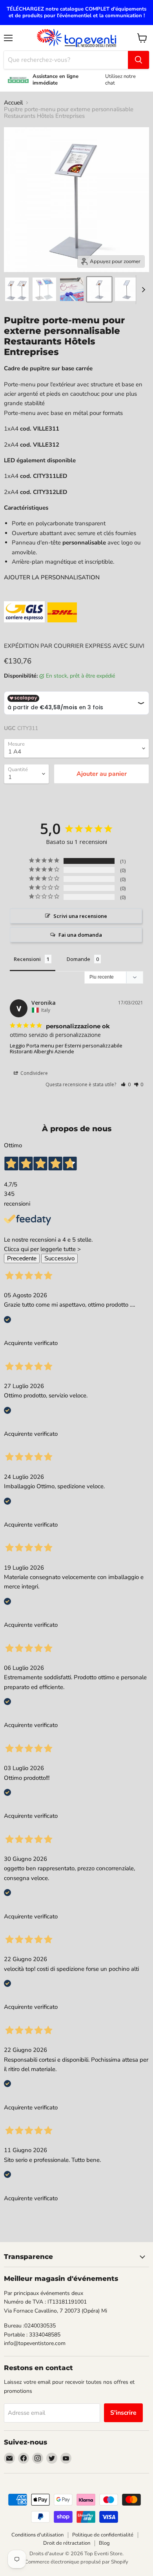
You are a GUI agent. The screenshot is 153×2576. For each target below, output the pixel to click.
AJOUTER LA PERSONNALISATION (52, 577)
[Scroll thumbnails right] (142, 290)
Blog (104, 2543)
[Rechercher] (138, 60)
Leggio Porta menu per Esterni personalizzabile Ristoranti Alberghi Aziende (66, 1048)
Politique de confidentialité (103, 2535)
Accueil (13, 103)
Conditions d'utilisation (37, 2535)
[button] (126, 1084)
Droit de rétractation (67, 2543)
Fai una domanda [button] (80, 935)
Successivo (59, 1258)
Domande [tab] (78, 959)
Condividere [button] (34, 1073)
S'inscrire (123, 2413)
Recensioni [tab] (27, 959)
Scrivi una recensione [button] (80, 916)
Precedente (22, 1258)
